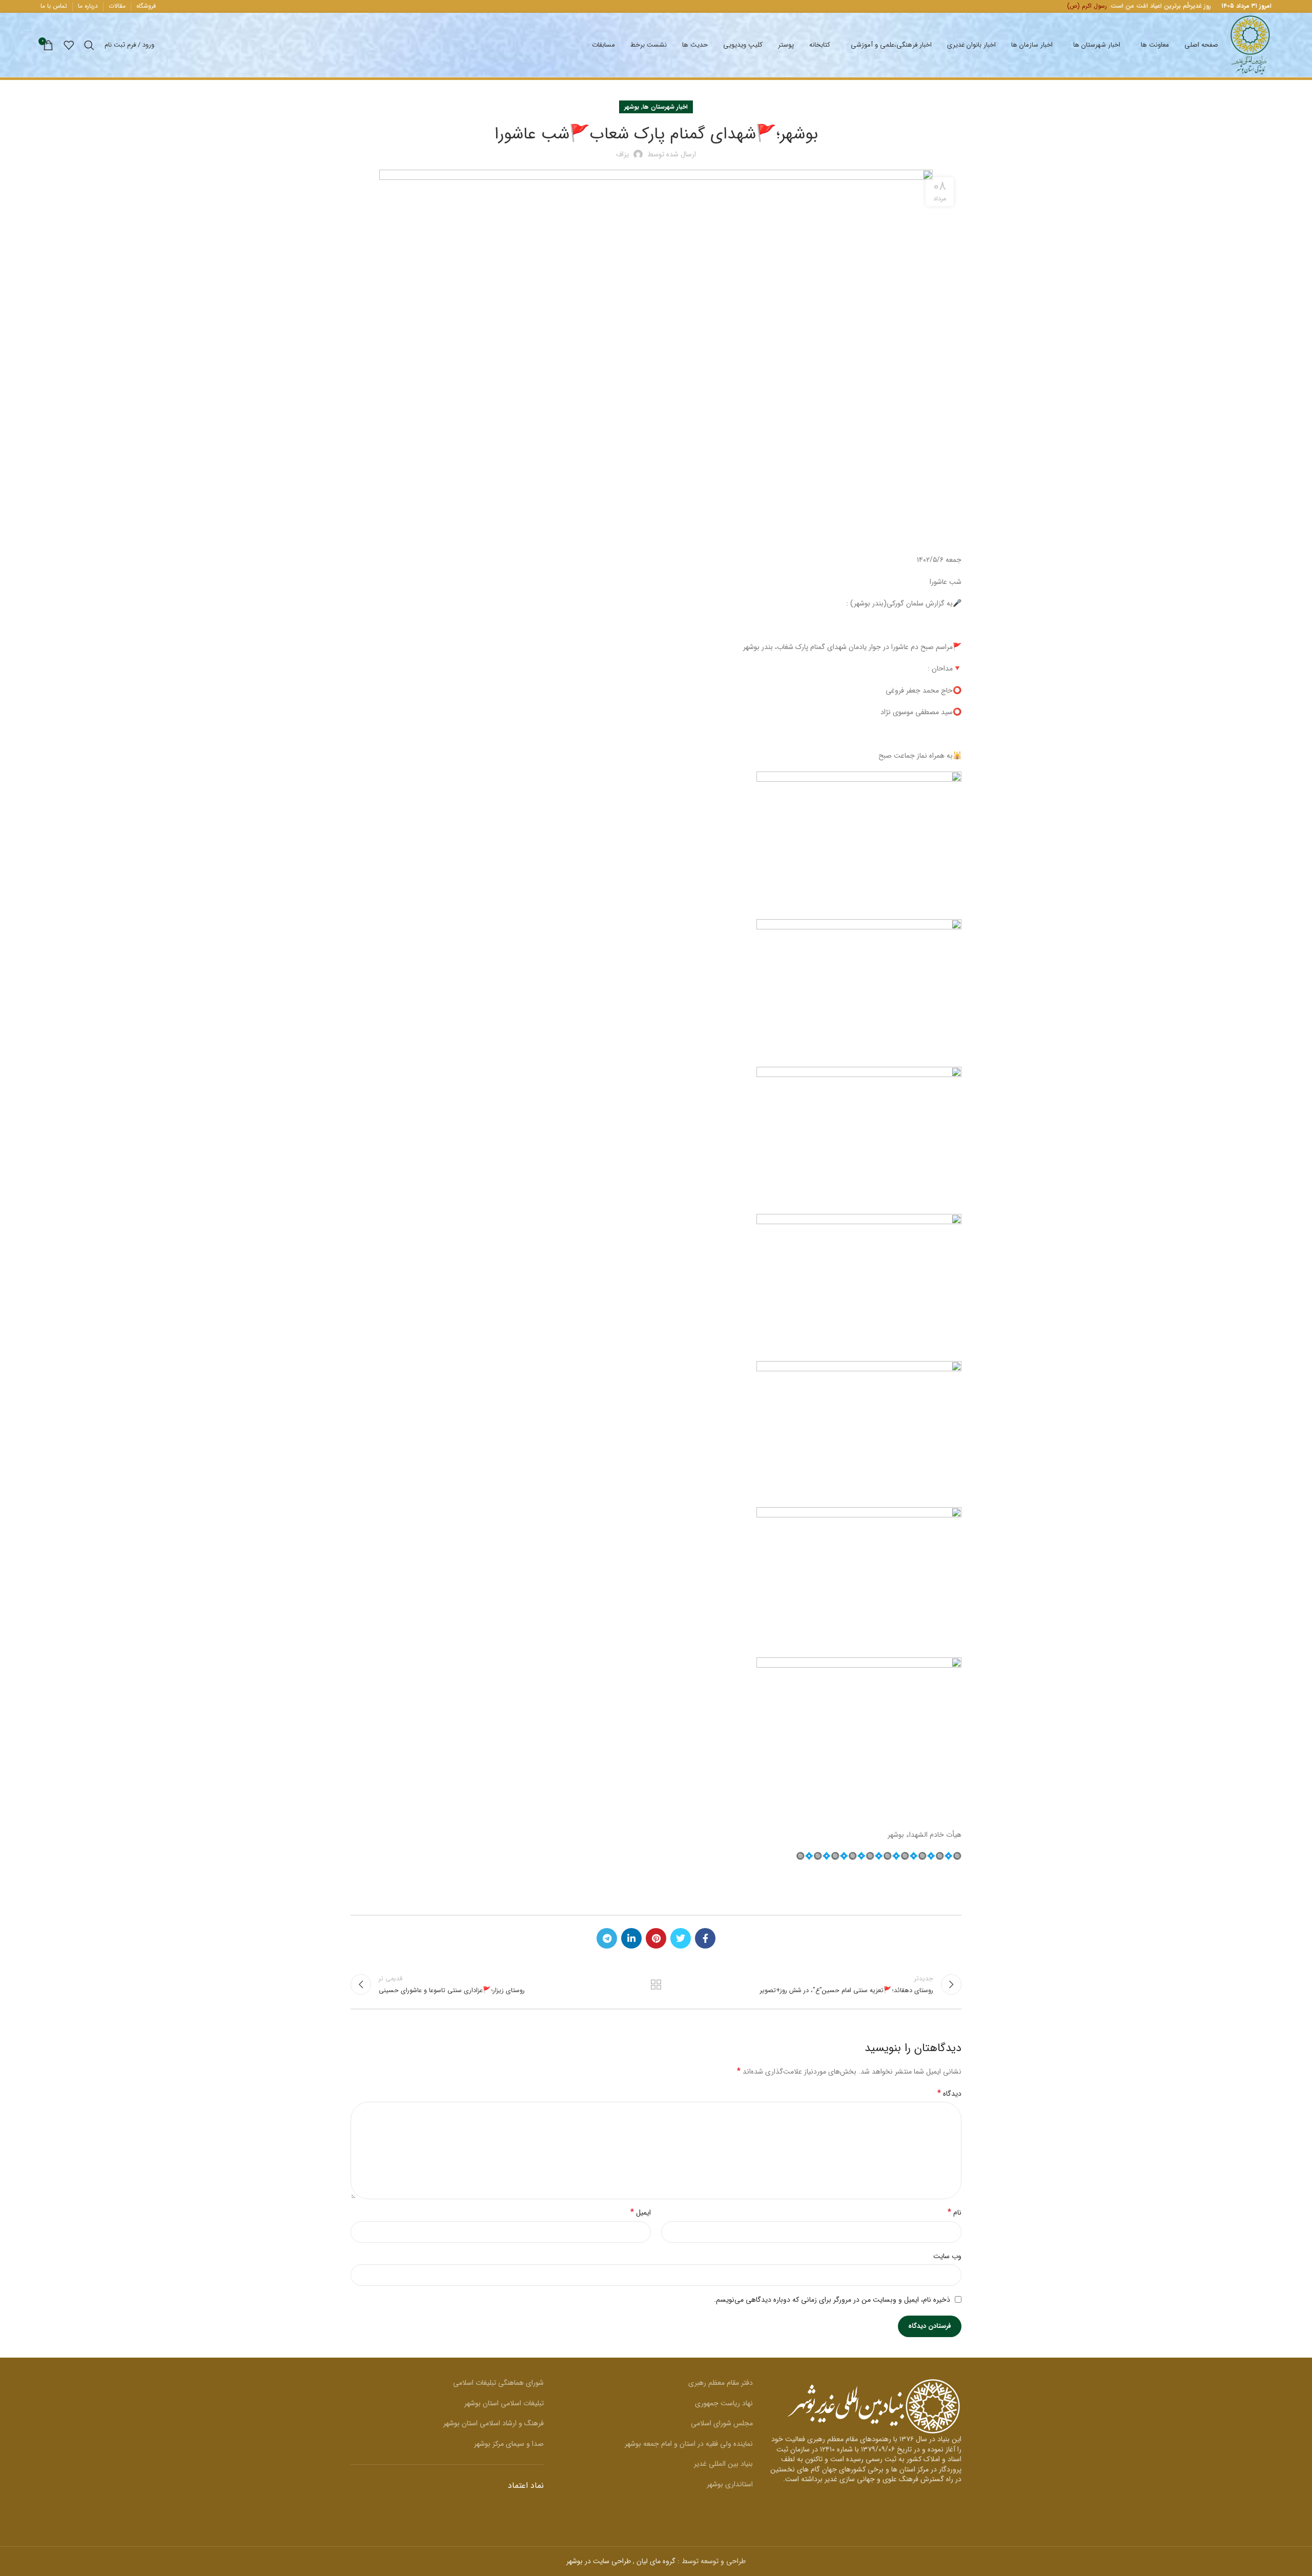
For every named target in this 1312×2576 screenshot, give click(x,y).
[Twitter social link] (681, 1938)
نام (955, 2213)
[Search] (89, 45)
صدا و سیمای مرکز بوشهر (509, 2444)
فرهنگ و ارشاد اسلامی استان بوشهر (494, 2423)
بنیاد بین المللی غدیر (723, 2464)
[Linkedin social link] (631, 1938)
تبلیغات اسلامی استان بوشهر (504, 2403)
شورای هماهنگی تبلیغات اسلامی (498, 2383)
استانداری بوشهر (730, 2484)
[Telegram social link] (607, 1938)
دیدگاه (949, 2094)
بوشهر (632, 107)
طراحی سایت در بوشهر (599, 2561)
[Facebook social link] (705, 1938)
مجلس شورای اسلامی (722, 2423)
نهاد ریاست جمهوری (724, 2403)
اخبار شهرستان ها (665, 107)
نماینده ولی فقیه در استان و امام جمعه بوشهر (689, 2444)
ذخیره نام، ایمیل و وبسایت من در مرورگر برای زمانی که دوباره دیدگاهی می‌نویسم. (832, 2300)
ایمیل (641, 2213)
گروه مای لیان (656, 2561)
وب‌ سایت (947, 2256)
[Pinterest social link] (656, 1938)
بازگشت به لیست (656, 1984)
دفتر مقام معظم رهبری (721, 2383)
